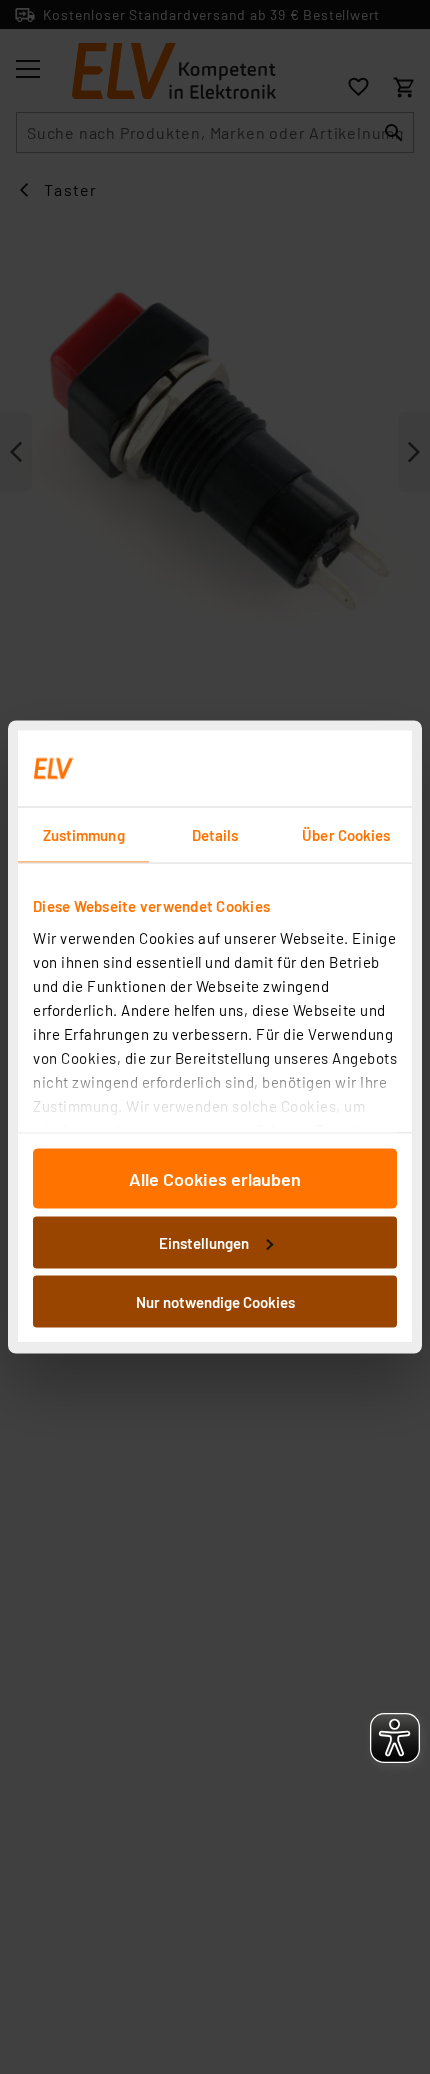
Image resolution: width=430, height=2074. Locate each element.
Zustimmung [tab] (84, 835)
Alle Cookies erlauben (215, 1179)
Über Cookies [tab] (346, 835)
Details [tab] (215, 835)
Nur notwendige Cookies (215, 1302)
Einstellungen (204, 1242)
